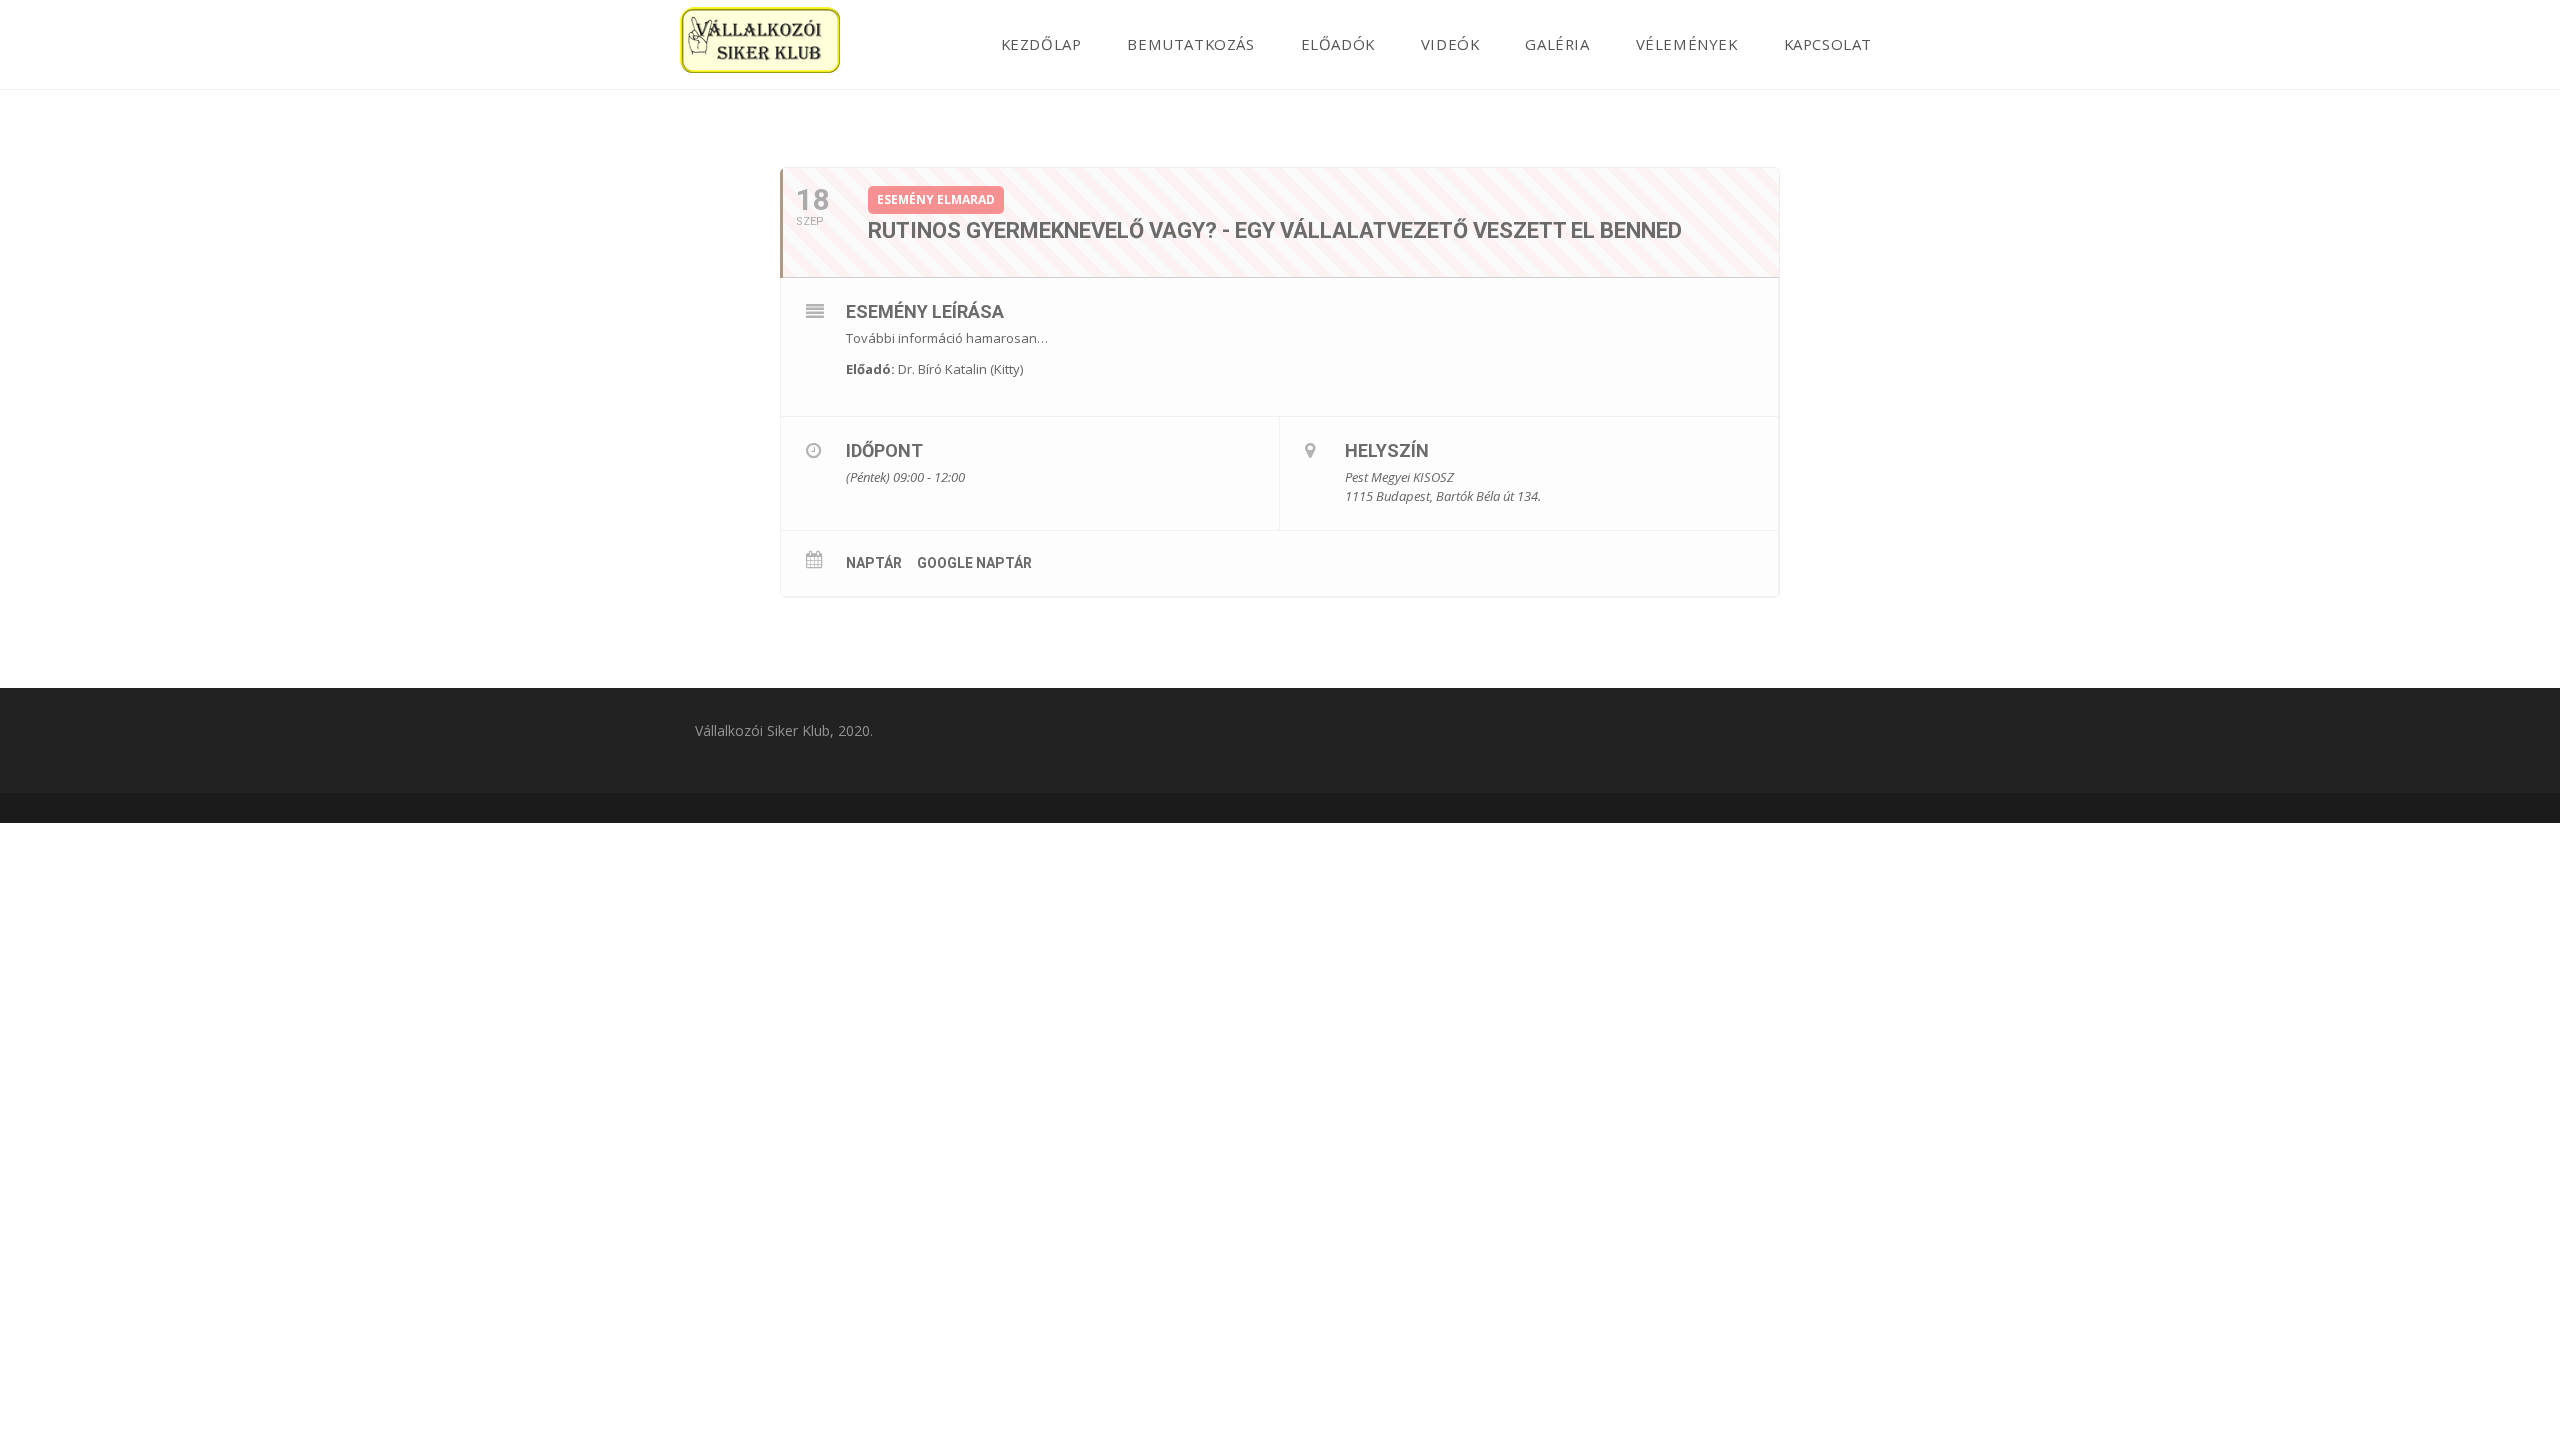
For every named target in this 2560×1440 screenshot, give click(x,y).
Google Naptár (974, 563)
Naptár (874, 563)
